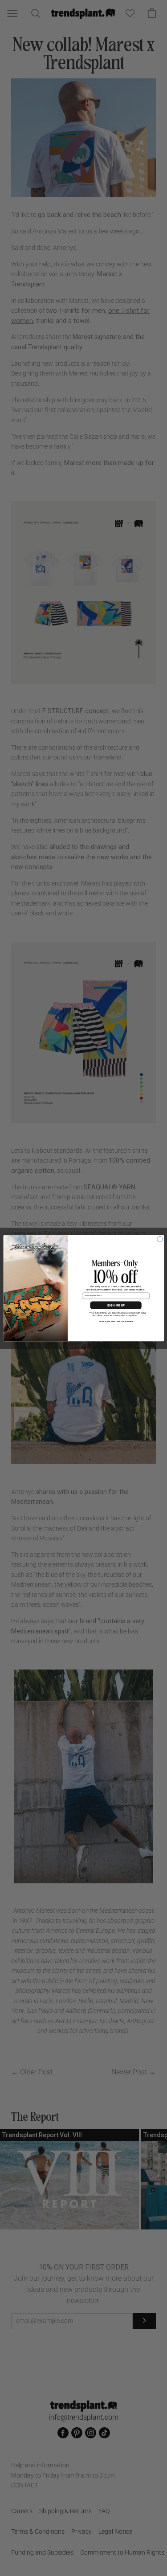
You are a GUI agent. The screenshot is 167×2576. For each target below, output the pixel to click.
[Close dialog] (160, 1239)
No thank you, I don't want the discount (116, 1321)
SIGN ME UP (116, 1305)
